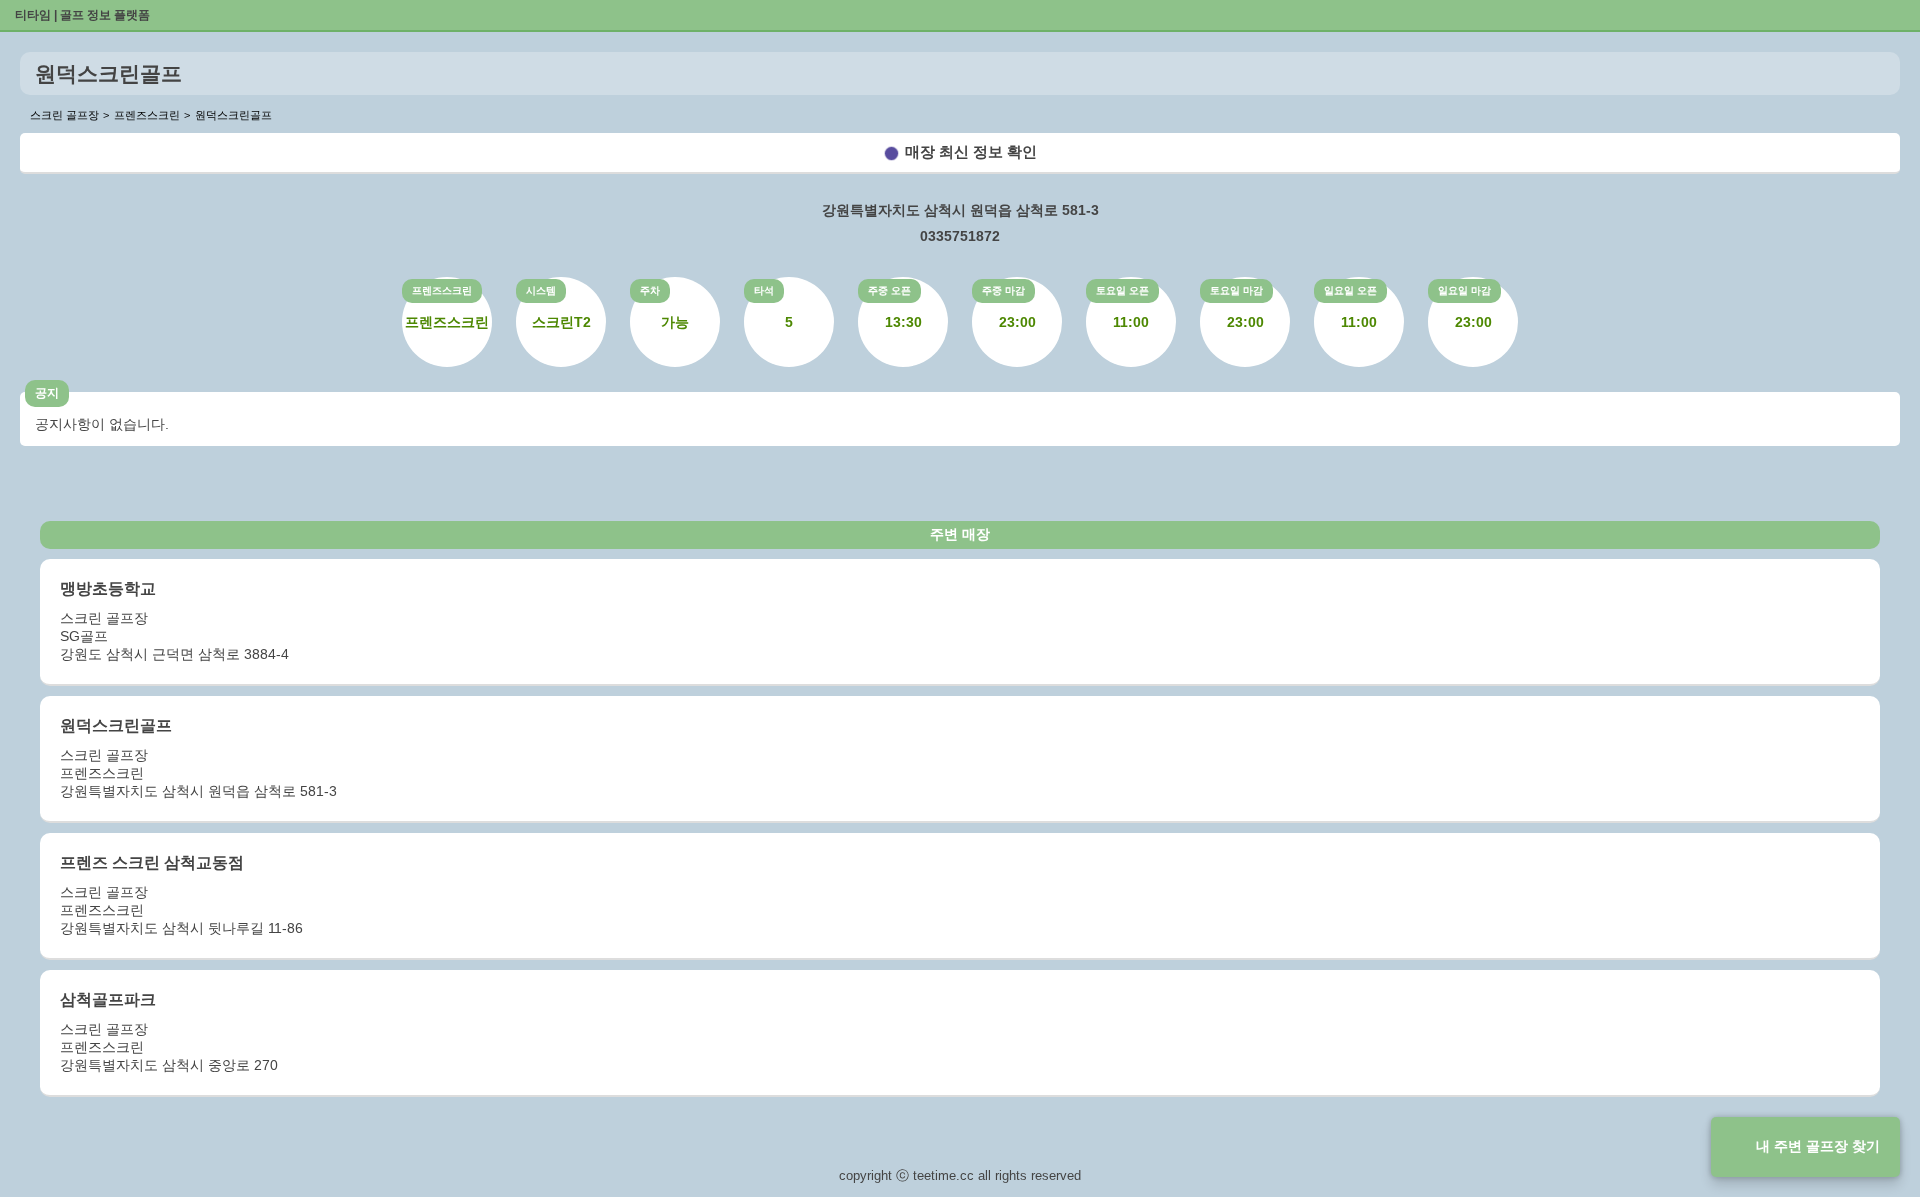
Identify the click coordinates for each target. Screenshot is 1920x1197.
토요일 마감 (1236, 290)
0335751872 (960, 236)
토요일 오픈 (1122, 290)
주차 (650, 290)
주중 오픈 (889, 290)
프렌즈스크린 (442, 290)
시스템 (541, 290)
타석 (764, 290)
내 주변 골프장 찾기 (1818, 1146)
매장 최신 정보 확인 (971, 151)
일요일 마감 (1464, 290)
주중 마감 (1003, 290)
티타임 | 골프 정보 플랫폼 (82, 15)
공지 (47, 393)
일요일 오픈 (1350, 290)
